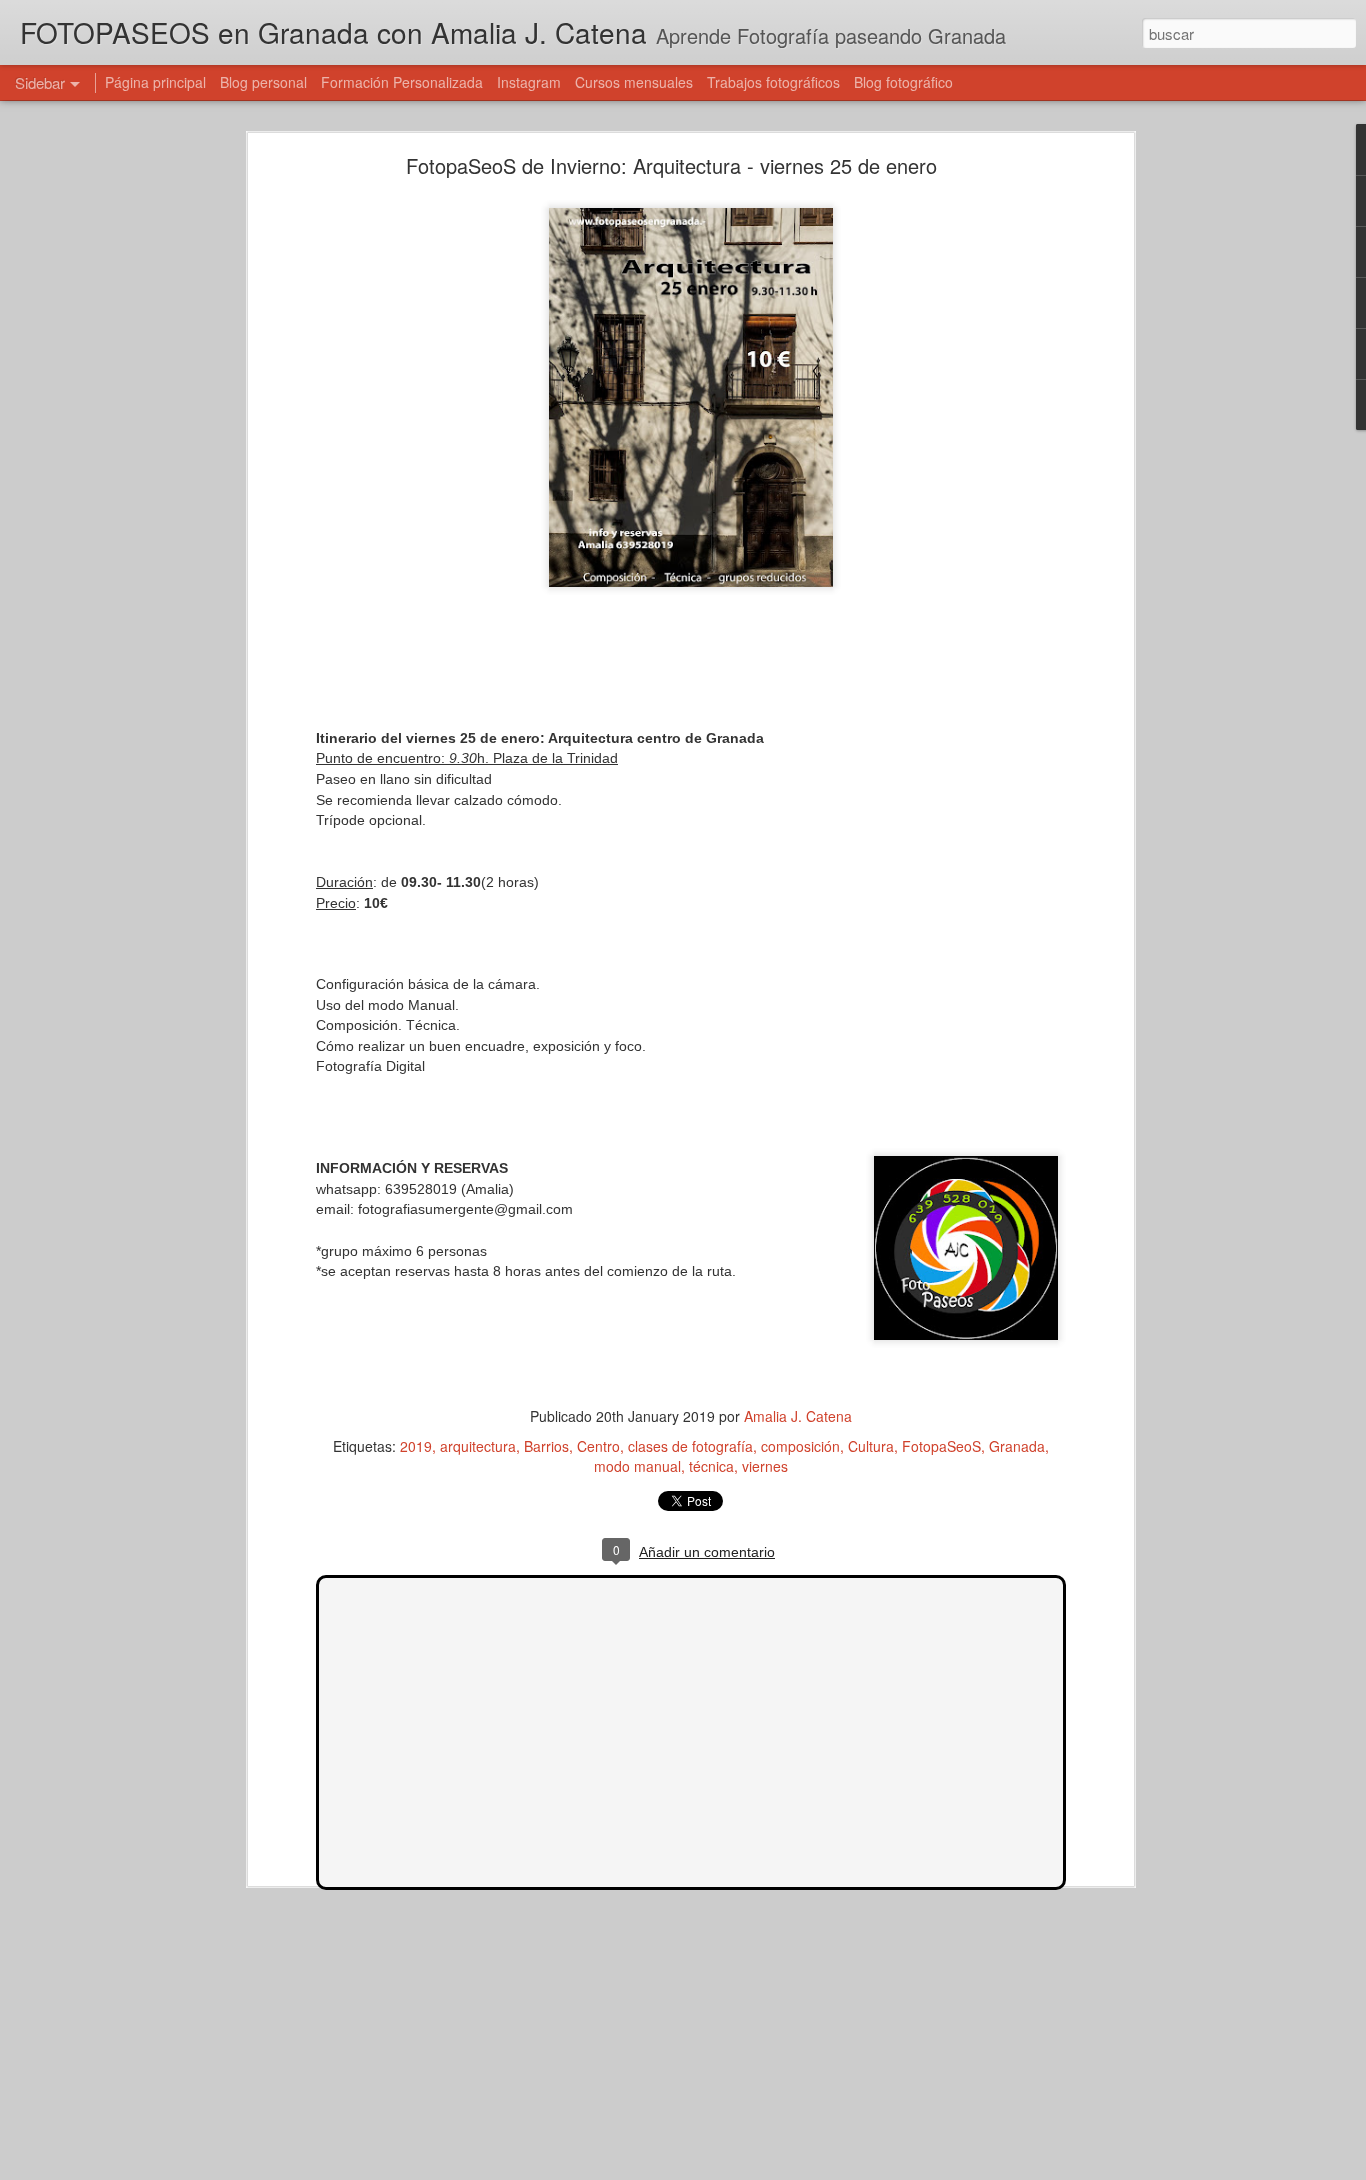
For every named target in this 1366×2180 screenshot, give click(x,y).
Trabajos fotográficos (773, 82)
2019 (416, 1446)
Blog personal (263, 82)
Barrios (546, 1446)
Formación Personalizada (402, 82)
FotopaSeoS (941, 1446)
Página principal (155, 82)
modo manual (637, 1466)
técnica (711, 1466)
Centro (598, 1446)
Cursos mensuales (634, 82)
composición (800, 1446)
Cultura (871, 1446)
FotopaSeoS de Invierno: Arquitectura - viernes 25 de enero (671, 165)
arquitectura (478, 1446)
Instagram (529, 82)
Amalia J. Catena (798, 1416)
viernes (765, 1466)
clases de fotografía (690, 1446)
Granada (1017, 1446)
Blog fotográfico (903, 82)
